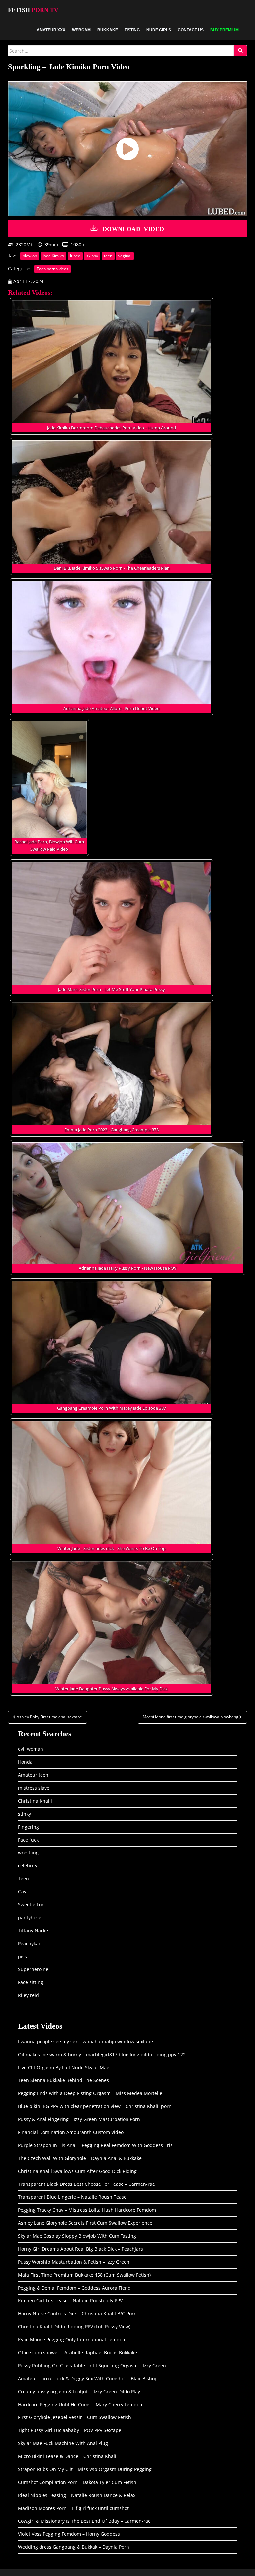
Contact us (191, 30)
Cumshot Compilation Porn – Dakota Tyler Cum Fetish (77, 2482)
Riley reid (28, 1995)
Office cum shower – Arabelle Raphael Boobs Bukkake (78, 2352)
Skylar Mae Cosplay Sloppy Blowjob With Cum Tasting (77, 2236)
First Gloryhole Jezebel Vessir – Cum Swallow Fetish (75, 2417)
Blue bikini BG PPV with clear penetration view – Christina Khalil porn (95, 2106)
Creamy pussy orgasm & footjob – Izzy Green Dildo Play (79, 2391)
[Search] (240, 51)
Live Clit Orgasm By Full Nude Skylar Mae (64, 2067)
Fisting (132, 30)
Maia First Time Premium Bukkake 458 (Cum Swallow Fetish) (84, 2275)
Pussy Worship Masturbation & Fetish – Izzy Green (74, 2262)
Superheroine (33, 1969)
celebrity (28, 1866)
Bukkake (108, 30)
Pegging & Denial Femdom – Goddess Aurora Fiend (74, 2288)
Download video (133, 228)
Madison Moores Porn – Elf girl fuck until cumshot (73, 2508)
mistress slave (34, 1788)
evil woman (31, 1749)
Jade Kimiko (53, 256)
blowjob (30, 256)
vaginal (125, 256)
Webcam (81, 30)
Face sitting (31, 1982)
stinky (24, 1814)
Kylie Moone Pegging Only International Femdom (72, 2340)
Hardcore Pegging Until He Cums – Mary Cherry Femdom (81, 2404)
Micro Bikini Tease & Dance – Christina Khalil (68, 2456)
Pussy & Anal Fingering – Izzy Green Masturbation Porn (79, 2119)
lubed (75, 256)
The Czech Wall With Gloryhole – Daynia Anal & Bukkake (80, 2158)
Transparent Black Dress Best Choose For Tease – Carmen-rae (86, 2184)
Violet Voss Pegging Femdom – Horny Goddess (69, 2534)
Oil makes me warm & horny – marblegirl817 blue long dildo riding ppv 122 (102, 2054)
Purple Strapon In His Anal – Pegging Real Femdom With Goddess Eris (95, 2145)
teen (108, 256)
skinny (92, 256)
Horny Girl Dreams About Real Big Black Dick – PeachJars (81, 2249)
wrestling (28, 1853)
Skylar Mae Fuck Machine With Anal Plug (63, 2443)
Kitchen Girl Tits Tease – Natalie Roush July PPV (70, 2301)
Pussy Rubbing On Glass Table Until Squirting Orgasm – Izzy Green (92, 2365)
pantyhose (30, 1917)
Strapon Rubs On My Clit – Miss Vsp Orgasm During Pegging (85, 2469)
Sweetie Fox (31, 1904)
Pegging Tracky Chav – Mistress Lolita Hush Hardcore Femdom (87, 2210)
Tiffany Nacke (33, 1930)
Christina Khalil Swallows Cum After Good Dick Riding (77, 2171)
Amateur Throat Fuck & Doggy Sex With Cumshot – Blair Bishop (88, 2378)
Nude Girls (159, 30)
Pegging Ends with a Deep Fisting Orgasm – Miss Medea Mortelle (90, 2093)
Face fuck (28, 1840)
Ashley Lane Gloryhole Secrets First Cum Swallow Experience (85, 2223)
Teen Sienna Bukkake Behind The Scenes (63, 2080)
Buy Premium (224, 30)
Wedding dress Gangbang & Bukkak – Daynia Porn (74, 2547)
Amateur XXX (51, 30)
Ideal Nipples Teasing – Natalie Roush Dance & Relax (77, 2495)
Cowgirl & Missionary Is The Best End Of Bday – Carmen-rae (84, 2521)
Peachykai (29, 1943)
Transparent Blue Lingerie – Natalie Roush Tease (72, 2197)
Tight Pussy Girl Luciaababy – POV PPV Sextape (70, 2430)
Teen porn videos (52, 269)
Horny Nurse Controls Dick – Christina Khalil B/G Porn (77, 2314)
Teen (23, 1879)
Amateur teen (33, 1775)
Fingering (28, 1827)
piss (22, 1956)
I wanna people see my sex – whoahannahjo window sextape (85, 2041)
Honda (25, 1762)
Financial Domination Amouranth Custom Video (71, 2132)
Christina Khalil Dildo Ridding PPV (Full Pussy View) (74, 2327)
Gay (22, 1892)
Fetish (33, 10)
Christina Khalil (35, 1801)
